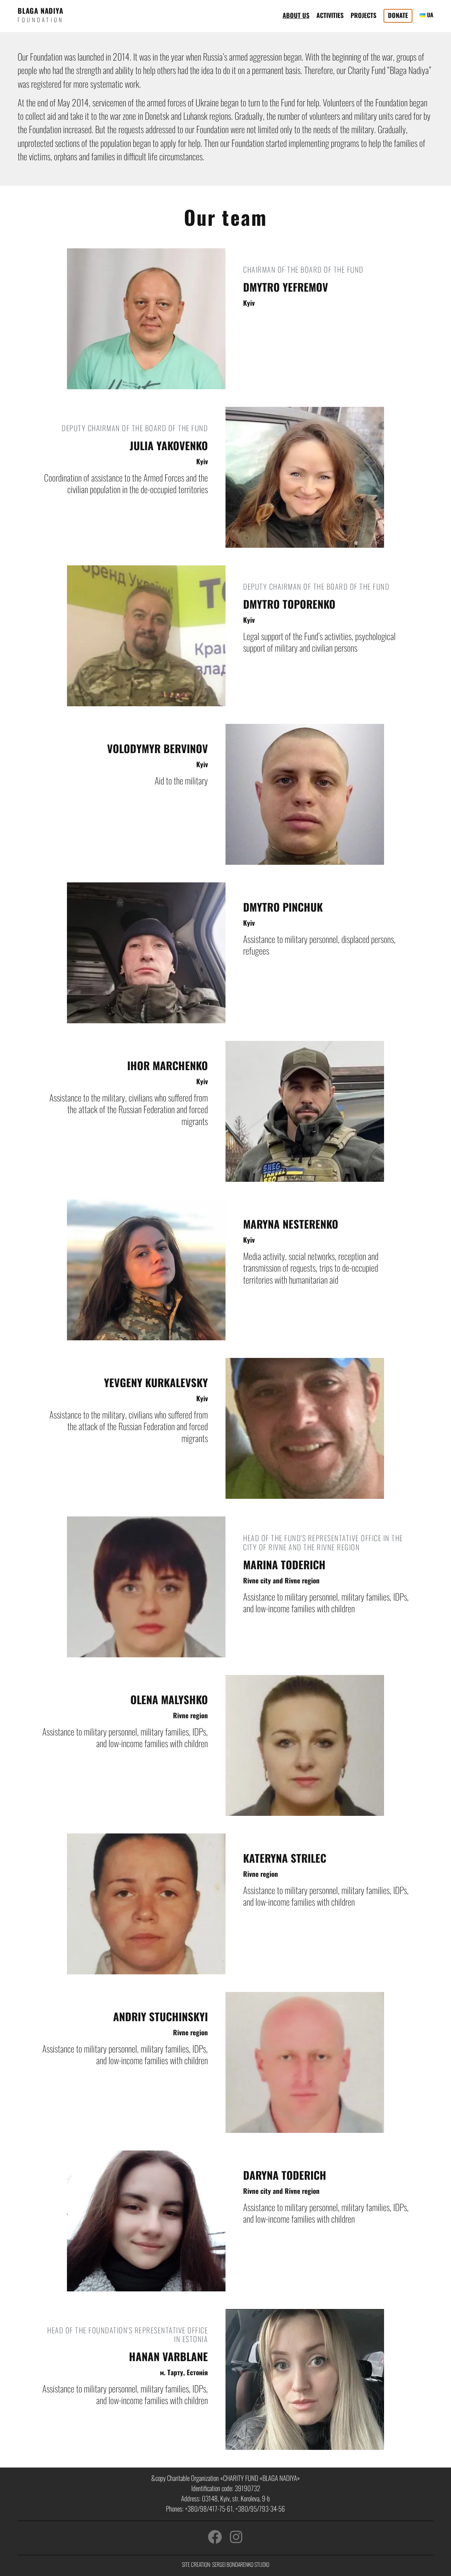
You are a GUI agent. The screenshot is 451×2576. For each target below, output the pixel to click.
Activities (330, 15)
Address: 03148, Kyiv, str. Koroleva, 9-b (225, 2498)
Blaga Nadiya (41, 11)
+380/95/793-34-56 (260, 2509)
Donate (398, 15)
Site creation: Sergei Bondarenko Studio (225, 2564)
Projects (363, 15)
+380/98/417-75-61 (209, 2509)
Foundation (41, 20)
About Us (296, 15)
